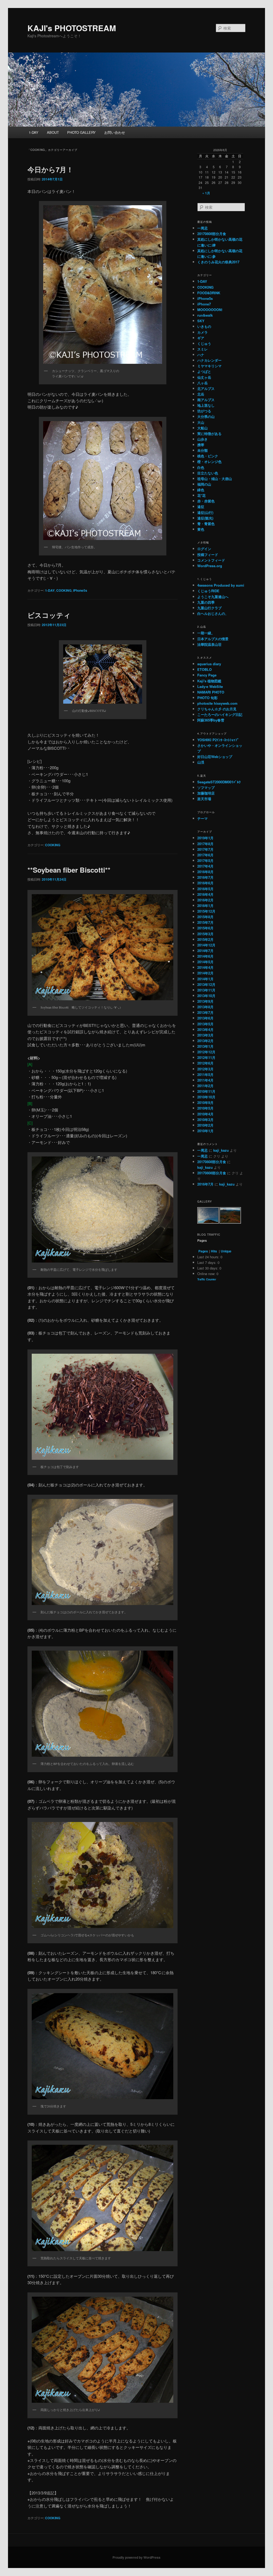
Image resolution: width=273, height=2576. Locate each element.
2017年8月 (205, 844)
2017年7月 (205, 849)
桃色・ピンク (208, 456)
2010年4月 (205, 1114)
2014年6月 (205, 956)
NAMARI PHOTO (211, 692)
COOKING (64, 590)
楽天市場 (204, 799)
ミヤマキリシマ (209, 366)
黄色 (201, 529)
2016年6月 (205, 883)
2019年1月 (205, 838)
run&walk (205, 315)
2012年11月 (206, 1057)
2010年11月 (206, 1091)
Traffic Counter (207, 1279)
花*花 (201, 495)
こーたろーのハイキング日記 (220, 714)
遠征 (201, 507)
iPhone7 (204, 304)
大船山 (202, 428)
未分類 (202, 450)
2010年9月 (205, 1102)
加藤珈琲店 (206, 793)
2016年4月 (205, 894)
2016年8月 (205, 872)
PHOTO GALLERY (81, 132)
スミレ (202, 349)
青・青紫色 (206, 524)
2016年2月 (205, 900)
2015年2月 (205, 939)
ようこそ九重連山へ (213, 597)
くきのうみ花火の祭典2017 (218, 262)
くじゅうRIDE (208, 591)
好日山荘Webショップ (215, 757)
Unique (226, 1251)
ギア (201, 338)
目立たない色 (208, 473)
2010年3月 (205, 1120)
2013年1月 (205, 1046)
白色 (201, 467)
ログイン (204, 549)
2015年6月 (205, 928)
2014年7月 (205, 951)
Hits (214, 1251)
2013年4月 (205, 1029)
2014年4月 (205, 967)
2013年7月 (205, 1012)
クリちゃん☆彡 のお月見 (217, 709)
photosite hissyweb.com (217, 703)
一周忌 (202, 228)
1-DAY (34, 132)
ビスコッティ (49, 615)
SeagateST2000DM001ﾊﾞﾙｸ (219, 782)
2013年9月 (205, 1001)
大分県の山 (206, 416)
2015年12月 (206, 911)
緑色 (201, 490)
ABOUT (53, 132)
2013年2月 (205, 1041)
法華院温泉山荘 (209, 644)
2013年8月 (205, 1007)
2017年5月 (205, 860)
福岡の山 (204, 484)
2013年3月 (205, 1035)
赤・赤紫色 (206, 501)
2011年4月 (205, 1080)
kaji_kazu (221, 1150)
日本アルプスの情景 (213, 639)
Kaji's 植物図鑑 (209, 681)
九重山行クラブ (209, 608)
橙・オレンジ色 (209, 461)
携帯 (201, 445)
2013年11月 (206, 990)
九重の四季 (206, 602)
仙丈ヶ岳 (204, 377)
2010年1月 (205, 1131)
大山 (201, 422)
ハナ (201, 355)
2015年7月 (205, 922)
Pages (203, 1251)
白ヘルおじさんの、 (213, 613)
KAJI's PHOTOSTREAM (72, 28)
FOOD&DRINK (209, 293)
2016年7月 (205, 877)
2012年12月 (206, 1052)
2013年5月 (205, 1024)
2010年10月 (206, 1097)
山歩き (202, 439)
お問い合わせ (115, 132)
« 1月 (206, 193)
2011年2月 (205, 1086)
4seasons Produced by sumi (221, 585)
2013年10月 (206, 996)
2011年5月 (205, 1075)
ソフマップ (206, 787)
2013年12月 (206, 984)
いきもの (204, 326)
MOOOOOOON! (210, 310)
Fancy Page (207, 675)
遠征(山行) (205, 512)
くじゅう (204, 343)
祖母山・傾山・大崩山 (215, 479)
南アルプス (206, 400)
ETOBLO (204, 669)
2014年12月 (206, 945)
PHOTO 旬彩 (207, 698)
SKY (201, 321)
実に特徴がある (209, 434)
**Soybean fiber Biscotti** (69, 870)
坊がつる (204, 411)
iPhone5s (80, 590)
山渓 (201, 762)
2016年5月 (205, 889)
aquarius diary (209, 664)
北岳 (201, 394)
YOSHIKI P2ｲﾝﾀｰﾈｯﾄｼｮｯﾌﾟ (218, 740)
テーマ (202, 818)
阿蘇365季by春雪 (211, 720)
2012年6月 (205, 1063)
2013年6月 (205, 1018)
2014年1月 (205, 979)
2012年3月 (205, 1069)
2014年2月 (205, 973)
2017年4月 (205, 866)
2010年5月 (205, 1108)
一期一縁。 (206, 633)
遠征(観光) (205, 518)
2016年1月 (205, 906)
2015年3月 (205, 934)
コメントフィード (211, 560)
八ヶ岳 (202, 383)
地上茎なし (206, 405)
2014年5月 (205, 962)
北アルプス (206, 388)
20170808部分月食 (212, 234)
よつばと (204, 371)
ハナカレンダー (209, 360)
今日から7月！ (50, 169)
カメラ (202, 332)
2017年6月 (205, 855)
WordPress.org (210, 566)
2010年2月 (205, 1125)
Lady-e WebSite (210, 686)
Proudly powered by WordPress (136, 2557)
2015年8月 (205, 917)
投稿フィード (208, 555)
